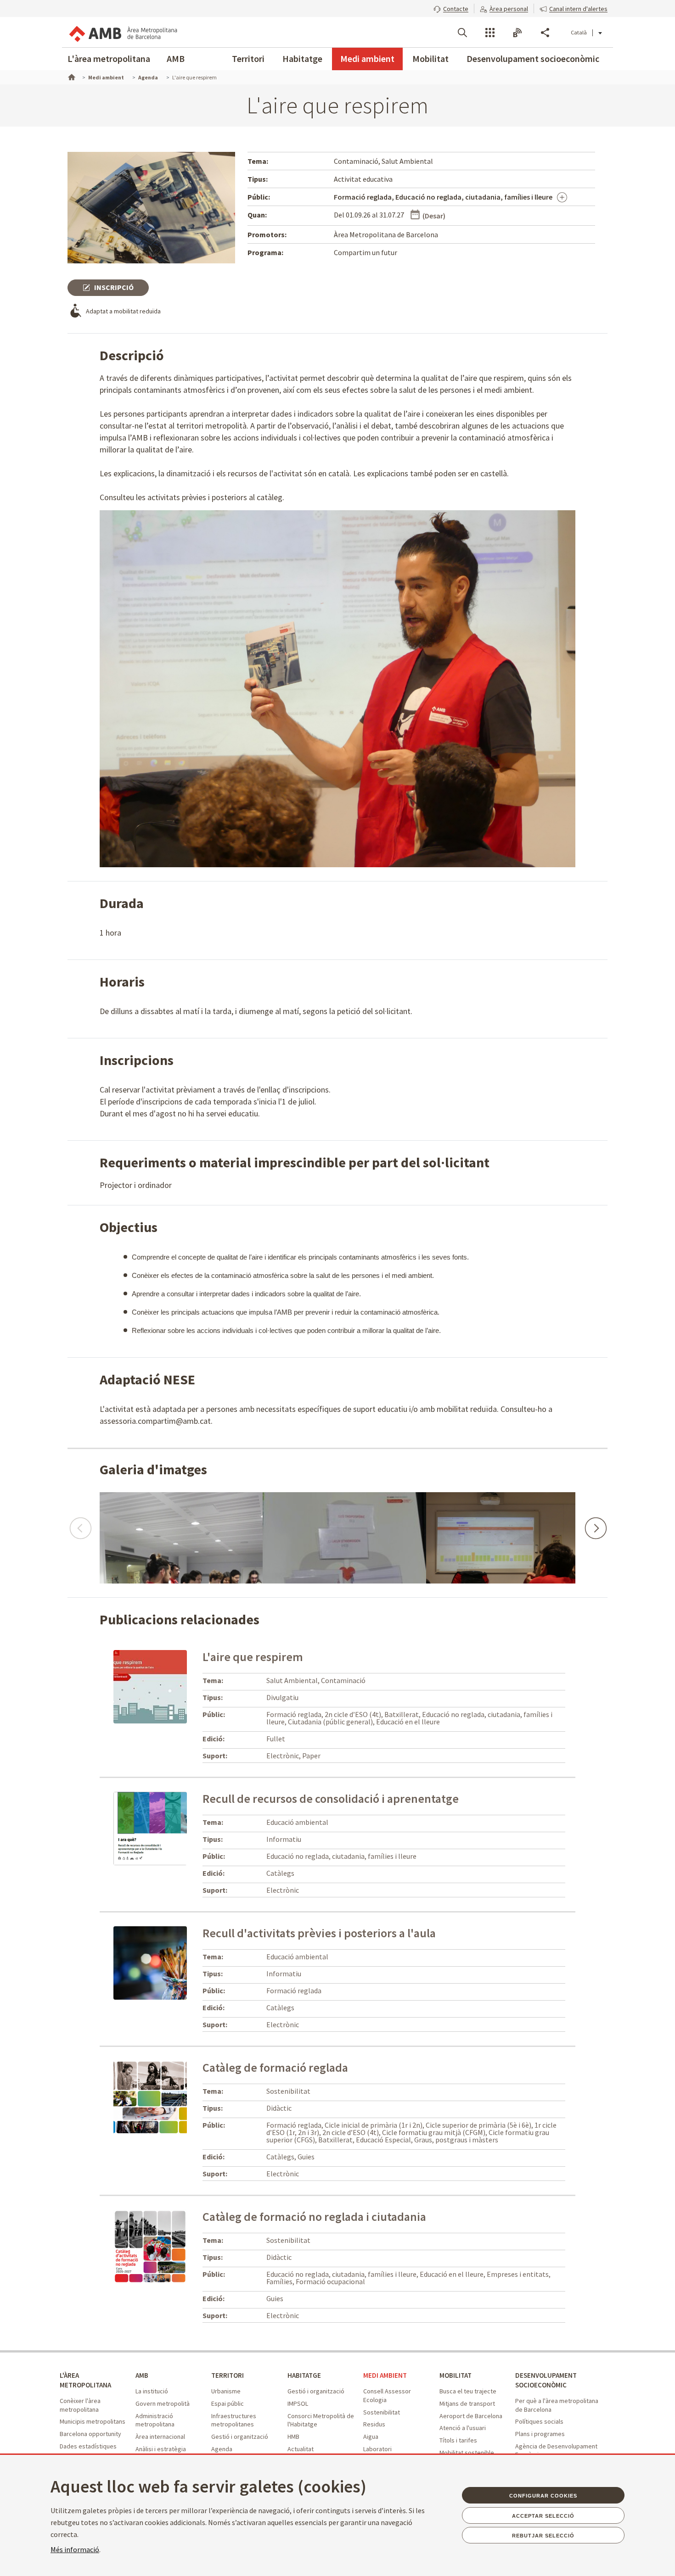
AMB (176, 59)
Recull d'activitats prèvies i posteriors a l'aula (319, 1933)
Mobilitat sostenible (467, 2453)
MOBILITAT (456, 2375)
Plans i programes (540, 2434)
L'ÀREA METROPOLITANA (85, 2380)
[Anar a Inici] (71, 76)
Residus (374, 2424)
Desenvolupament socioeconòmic (533, 59)
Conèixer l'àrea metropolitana (80, 2405)
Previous (80, 1524)
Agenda (222, 2449)
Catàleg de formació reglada (275, 2067)
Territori (248, 59)
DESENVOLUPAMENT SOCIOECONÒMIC (546, 2380)
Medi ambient (367, 59)
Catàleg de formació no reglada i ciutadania (314, 2216)
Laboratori (377, 2449)
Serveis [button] (490, 33)
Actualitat (301, 2449)
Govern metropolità (163, 2403)
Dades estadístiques (88, 2446)
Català (579, 32)
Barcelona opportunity (90, 2434)
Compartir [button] (545, 33)
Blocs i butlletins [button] (517, 33)
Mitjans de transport (467, 2403)
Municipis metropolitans (93, 2421)
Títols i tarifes (458, 2440)
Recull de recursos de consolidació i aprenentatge (331, 1798)
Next (595, 1524)
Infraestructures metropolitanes (234, 2420)
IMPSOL (298, 2403)
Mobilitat (430, 59)
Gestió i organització (240, 2437)
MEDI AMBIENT (385, 2375)
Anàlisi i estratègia (161, 2449)
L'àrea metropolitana (109, 59)
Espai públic (228, 2403)
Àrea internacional (160, 2437)
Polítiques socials (539, 2421)
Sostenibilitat (382, 2412)
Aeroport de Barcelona (471, 2416)
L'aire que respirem (253, 1657)
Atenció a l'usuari (463, 2428)
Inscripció (113, 287)
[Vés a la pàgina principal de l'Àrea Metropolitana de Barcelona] (123, 32)
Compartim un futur (366, 252)
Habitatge (302, 59)
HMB (293, 2437)
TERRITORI (228, 2375)
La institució (152, 2391)
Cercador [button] (462, 33)
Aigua (371, 2437)
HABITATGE (304, 2375)
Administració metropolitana (155, 2420)
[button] (451, 8)
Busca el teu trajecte (468, 2391)
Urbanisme (226, 2391)
